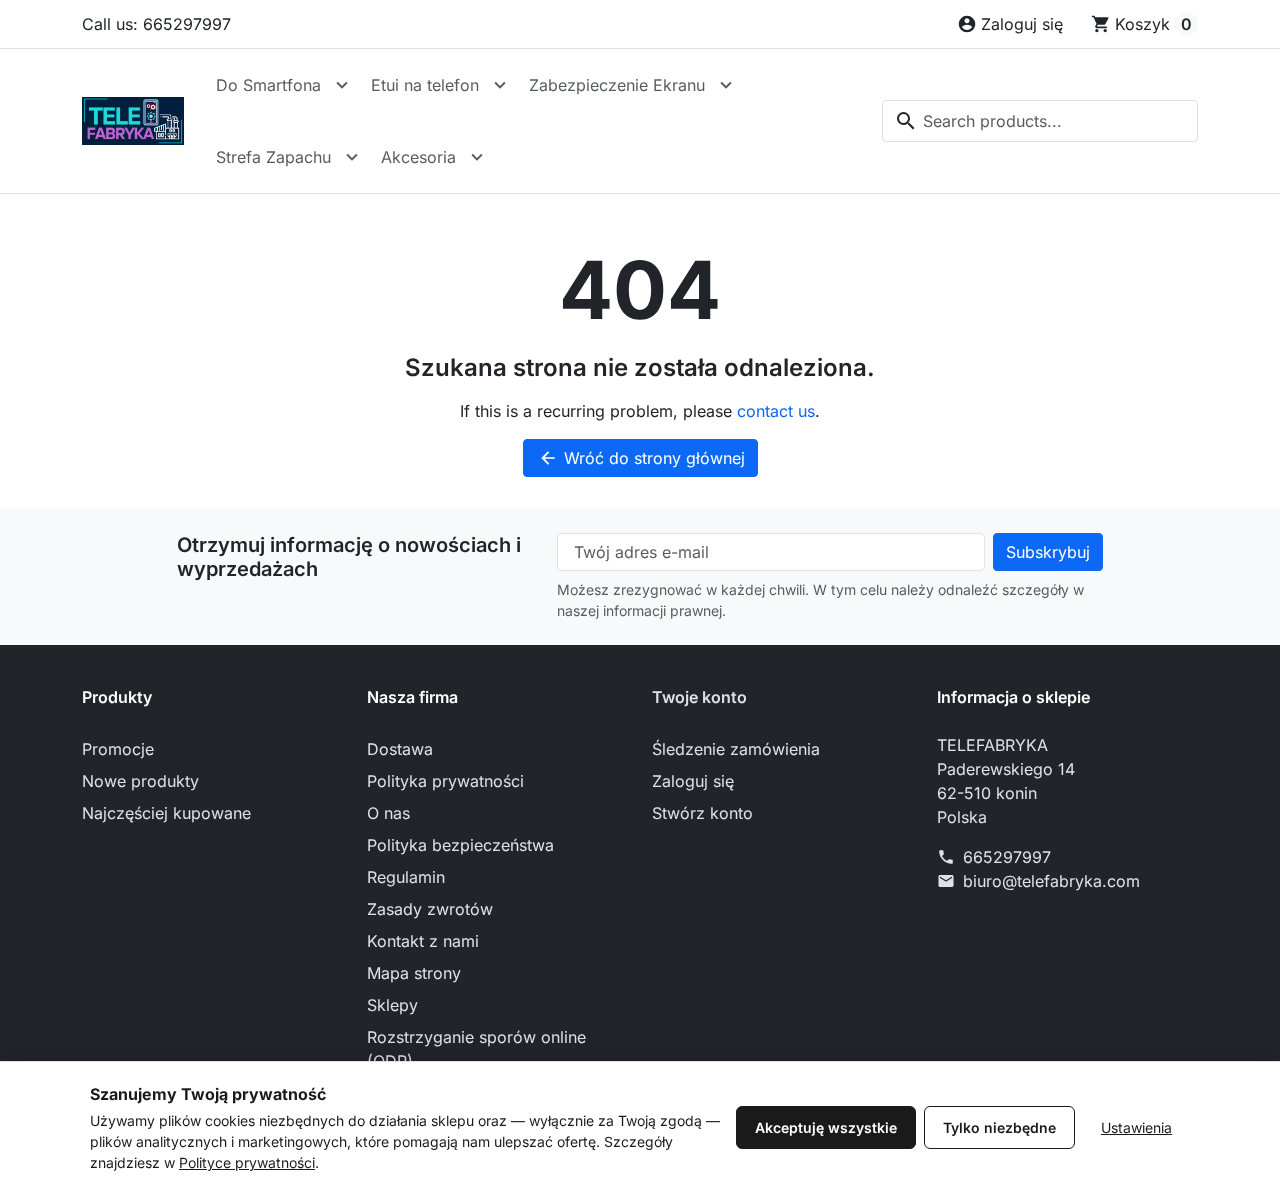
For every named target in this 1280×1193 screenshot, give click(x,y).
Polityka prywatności (445, 781)
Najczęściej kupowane (166, 813)
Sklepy (392, 1005)
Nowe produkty (140, 781)
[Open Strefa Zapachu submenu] (352, 157)
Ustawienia (1136, 1127)
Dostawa (400, 749)
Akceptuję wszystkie (826, 1127)
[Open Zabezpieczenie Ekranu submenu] (726, 85)
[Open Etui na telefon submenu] (500, 85)
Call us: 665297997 (156, 24)
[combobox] (1040, 121)
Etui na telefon (425, 85)
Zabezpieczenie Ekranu (617, 85)
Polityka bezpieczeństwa (460, 845)
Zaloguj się (693, 781)
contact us (776, 411)
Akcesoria (418, 157)
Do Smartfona (268, 85)
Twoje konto (699, 697)
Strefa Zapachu (273, 157)
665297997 (1007, 857)
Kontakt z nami (423, 941)
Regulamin (406, 877)
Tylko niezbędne (999, 1127)
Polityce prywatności (247, 1162)
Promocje (118, 749)
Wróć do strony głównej (641, 458)
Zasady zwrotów (430, 909)
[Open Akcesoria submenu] (477, 157)
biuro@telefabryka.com (1051, 881)
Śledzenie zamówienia (736, 749)
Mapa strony (414, 973)
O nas (388, 813)
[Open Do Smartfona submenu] (342, 85)
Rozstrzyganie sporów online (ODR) (476, 1049)
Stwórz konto (702, 813)
